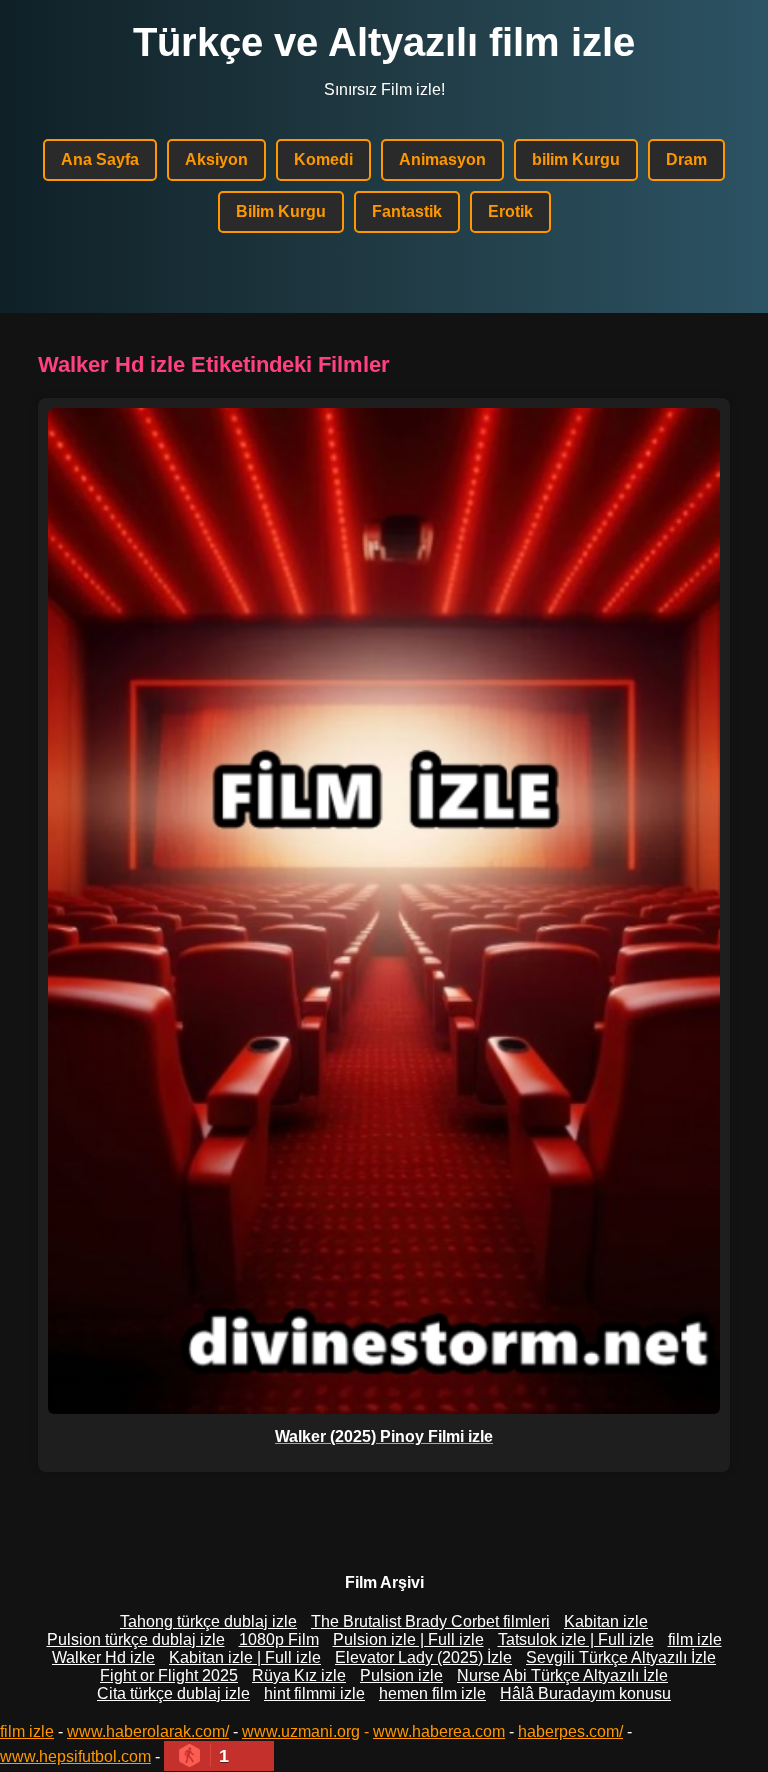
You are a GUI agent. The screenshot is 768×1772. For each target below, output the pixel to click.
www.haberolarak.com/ (148, 1731)
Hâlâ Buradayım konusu (585, 1693)
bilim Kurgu (576, 159)
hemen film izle (432, 1693)
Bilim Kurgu (281, 211)
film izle (695, 1639)
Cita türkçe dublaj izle (173, 1693)
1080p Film (279, 1639)
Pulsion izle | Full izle (408, 1639)
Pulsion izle (401, 1675)
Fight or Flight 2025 (169, 1675)
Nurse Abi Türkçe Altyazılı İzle (562, 1675)
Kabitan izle (606, 1621)
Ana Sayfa (100, 159)
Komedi (323, 159)
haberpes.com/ (570, 1731)
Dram (686, 159)
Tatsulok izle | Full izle (576, 1639)
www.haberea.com (439, 1731)
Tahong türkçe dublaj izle (208, 1621)
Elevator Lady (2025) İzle (423, 1657)
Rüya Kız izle (299, 1675)
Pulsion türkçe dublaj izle (136, 1639)
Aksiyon (216, 159)
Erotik (510, 211)
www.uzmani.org (301, 1731)
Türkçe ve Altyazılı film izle (384, 42)
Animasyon (442, 159)
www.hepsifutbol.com (75, 1756)
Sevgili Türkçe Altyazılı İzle (621, 1657)
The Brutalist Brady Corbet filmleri (430, 1621)
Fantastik (407, 211)
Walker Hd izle (103, 1657)
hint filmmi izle (314, 1693)
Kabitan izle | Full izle (245, 1657)
